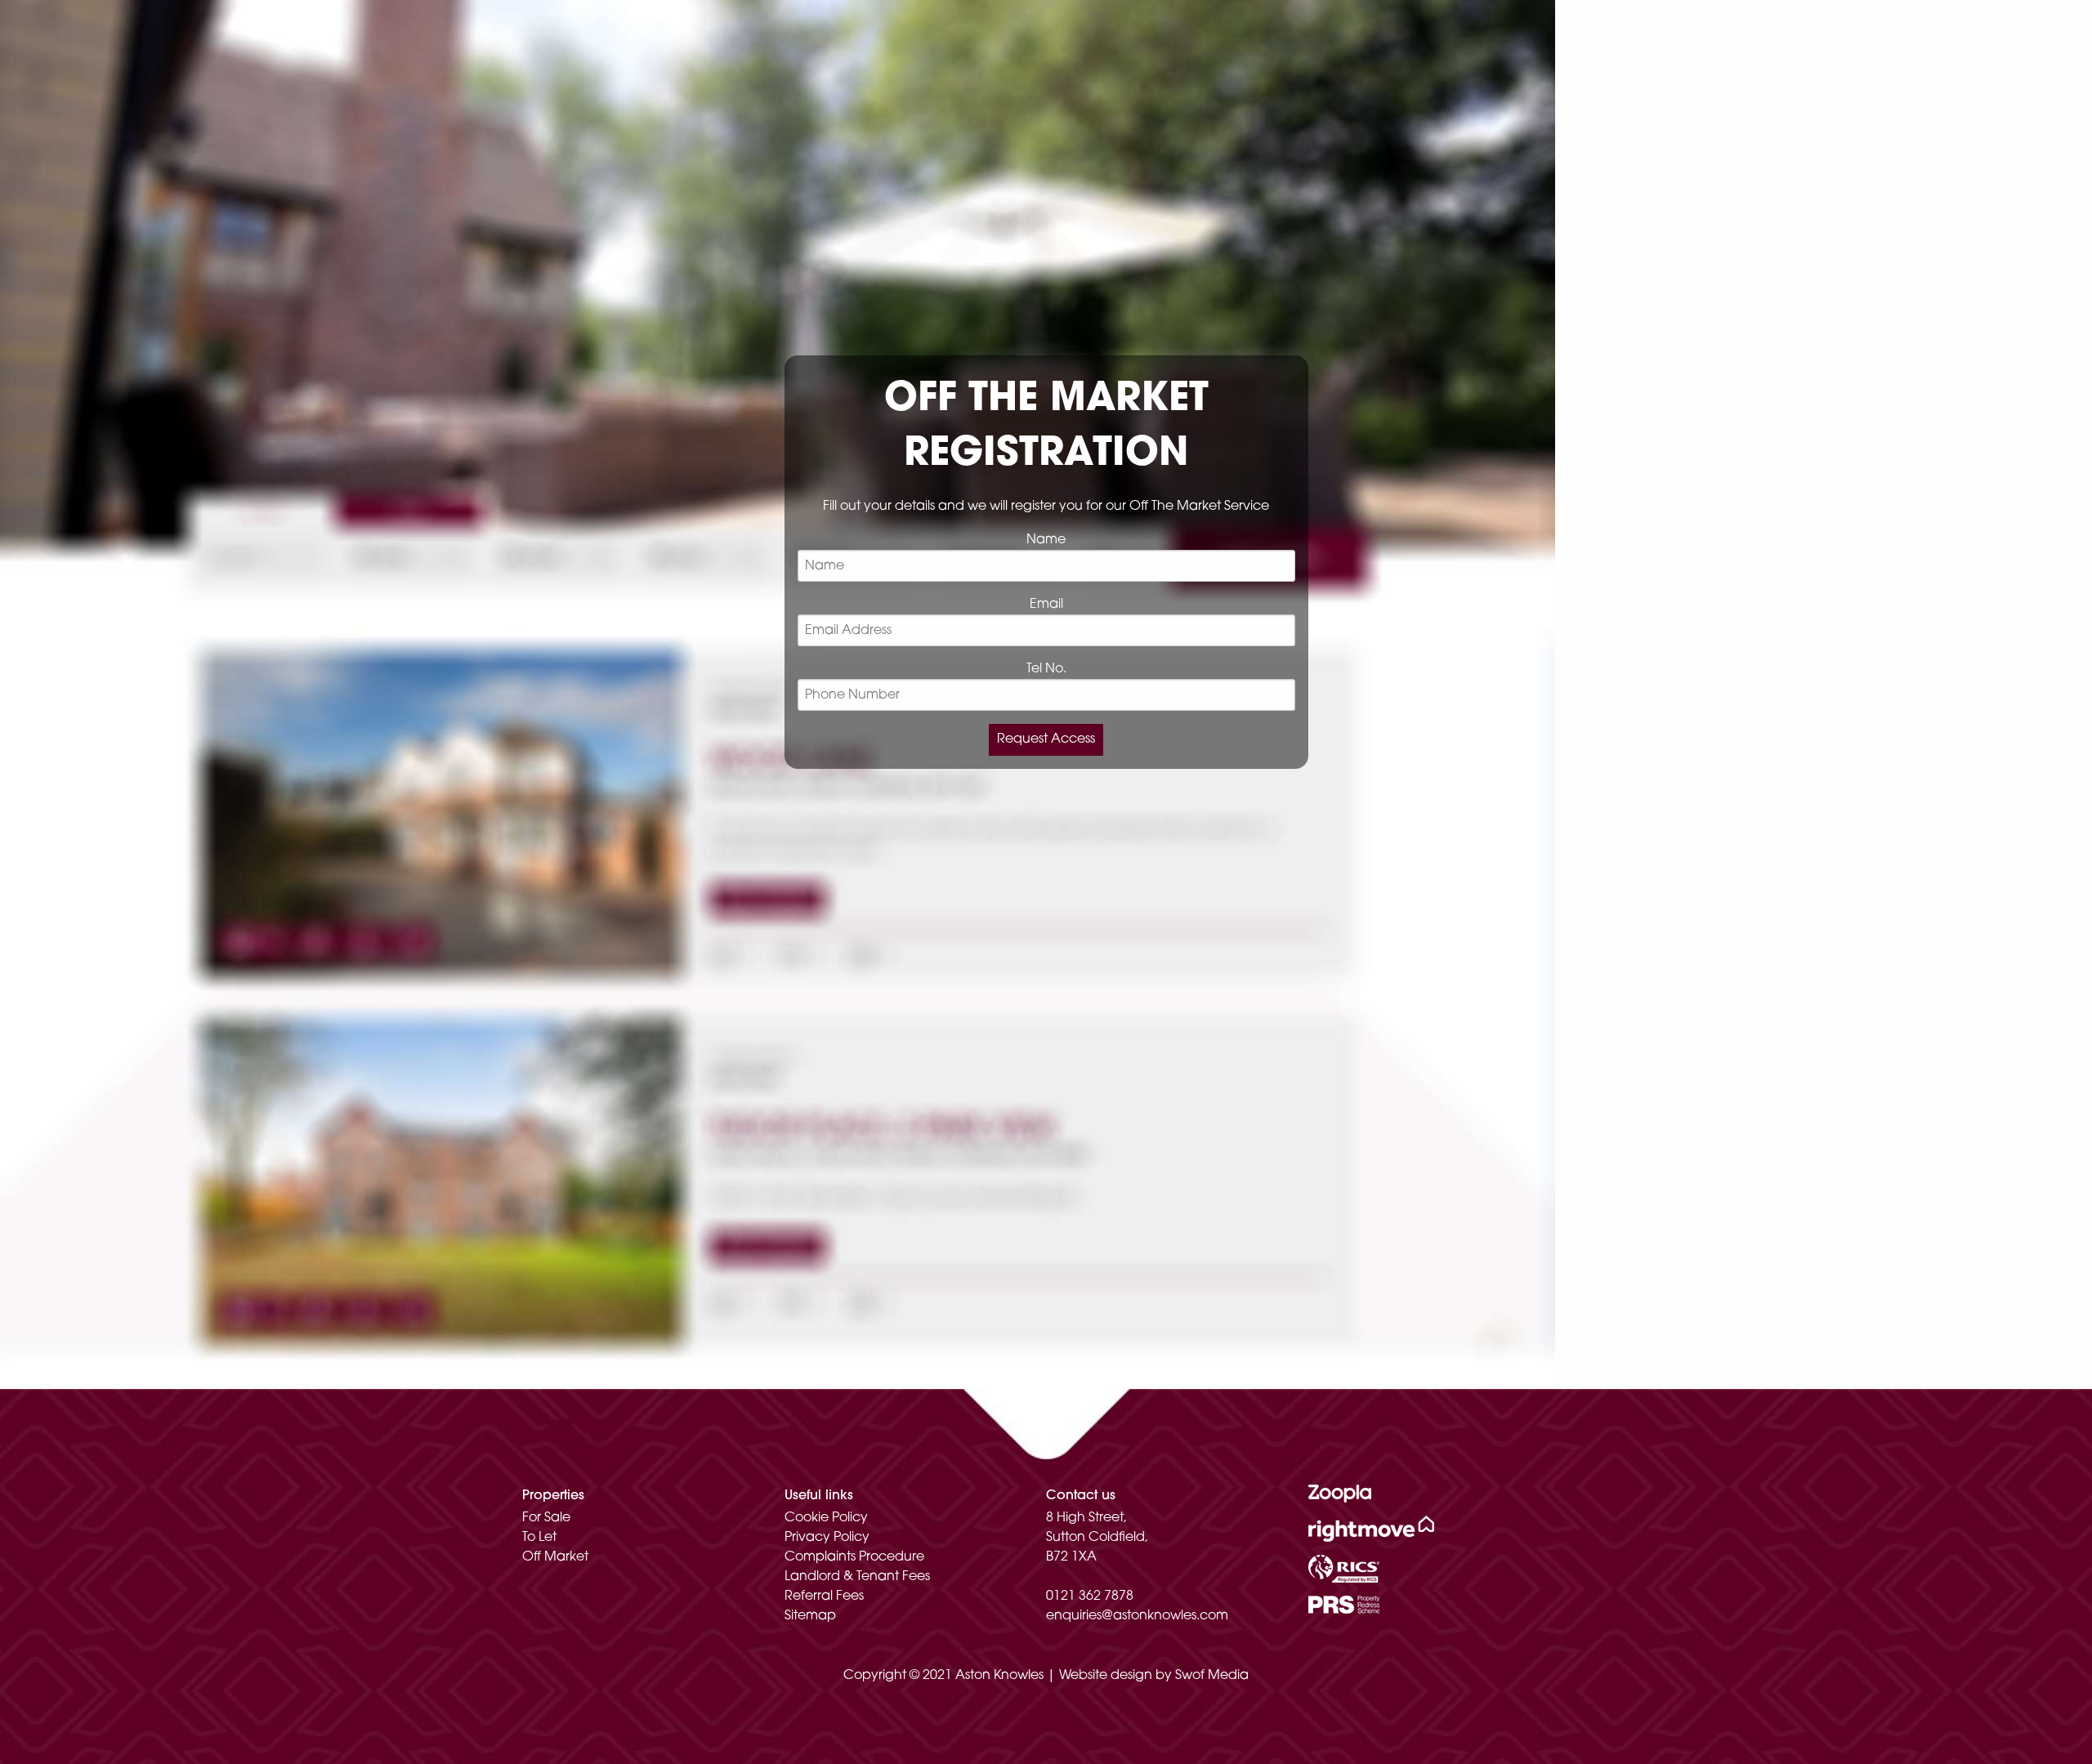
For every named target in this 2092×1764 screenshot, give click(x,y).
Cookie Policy (826, 1518)
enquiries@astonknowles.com (1137, 1616)
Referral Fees (824, 1597)
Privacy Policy (827, 1538)
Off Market (555, 1557)
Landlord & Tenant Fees (857, 1577)
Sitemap (810, 1616)
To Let (539, 1538)
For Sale (546, 1518)
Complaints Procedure (854, 1557)
